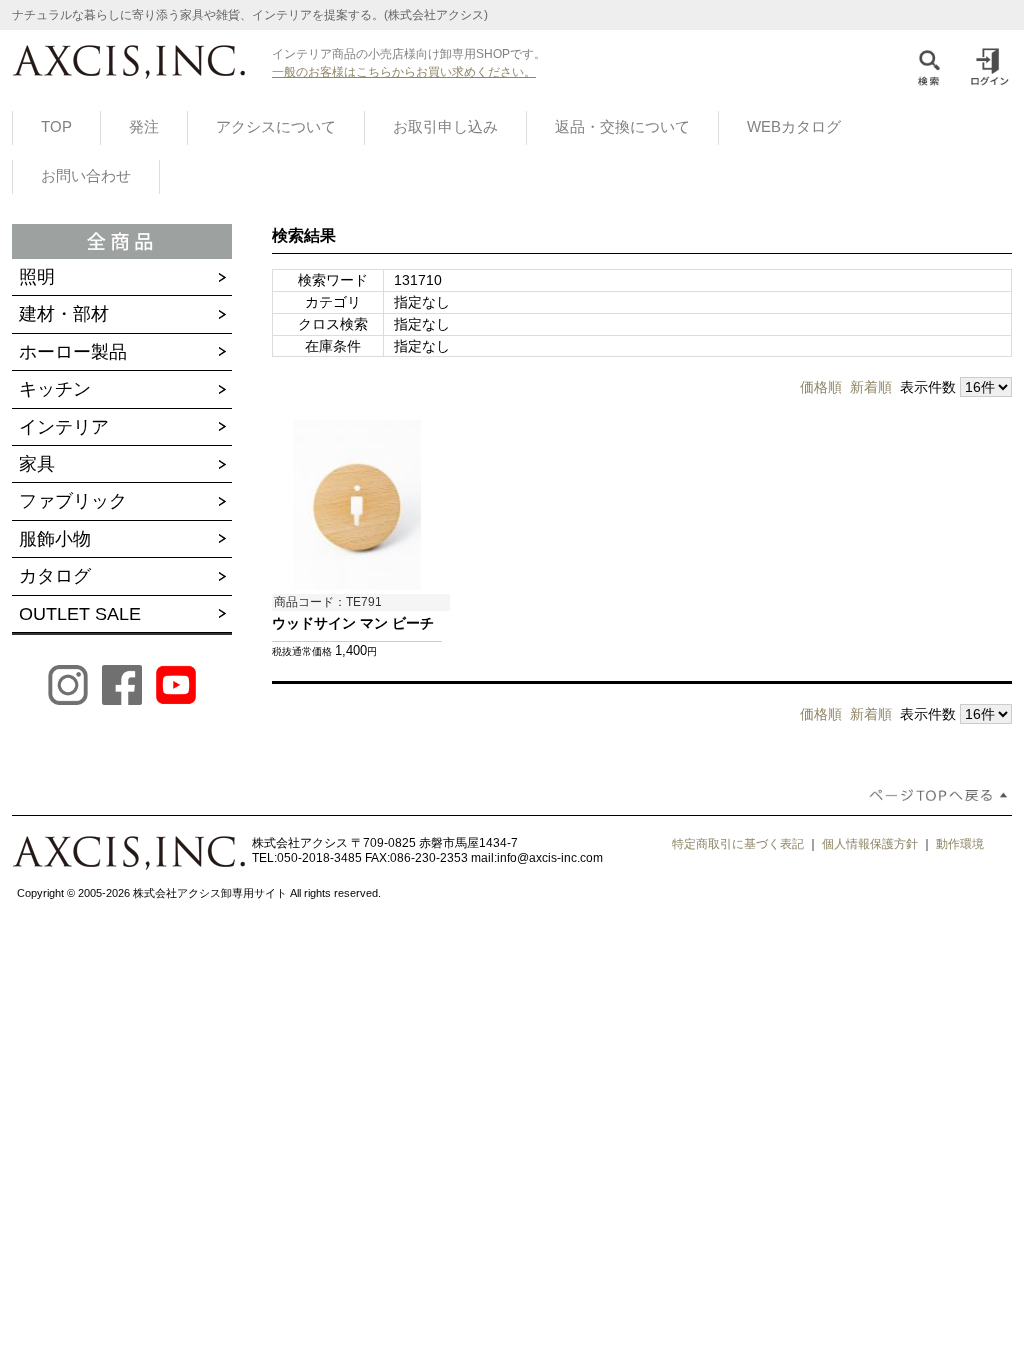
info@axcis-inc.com (550, 858)
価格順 (821, 387)
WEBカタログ (794, 127)
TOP (56, 127)
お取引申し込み (445, 127)
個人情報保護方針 (870, 844)
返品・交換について (622, 127)
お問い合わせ (86, 176)
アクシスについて (276, 127)
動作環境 (960, 844)
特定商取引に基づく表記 (738, 844)
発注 (144, 127)
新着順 (871, 387)
